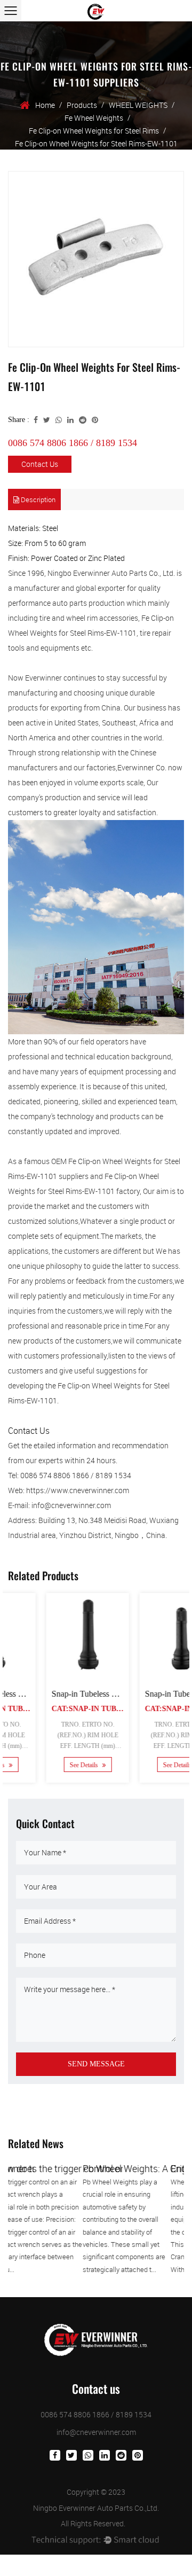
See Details (53, 1765)
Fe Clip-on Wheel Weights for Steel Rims (94, 131)
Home (45, 105)
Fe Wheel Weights (94, 118)
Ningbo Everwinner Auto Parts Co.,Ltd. (96, 2508)
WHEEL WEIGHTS (138, 105)
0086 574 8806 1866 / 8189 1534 (73, 443)
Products (82, 105)
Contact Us (40, 464)
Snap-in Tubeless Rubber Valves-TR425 (88, 1694)
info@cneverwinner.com (96, 2432)
